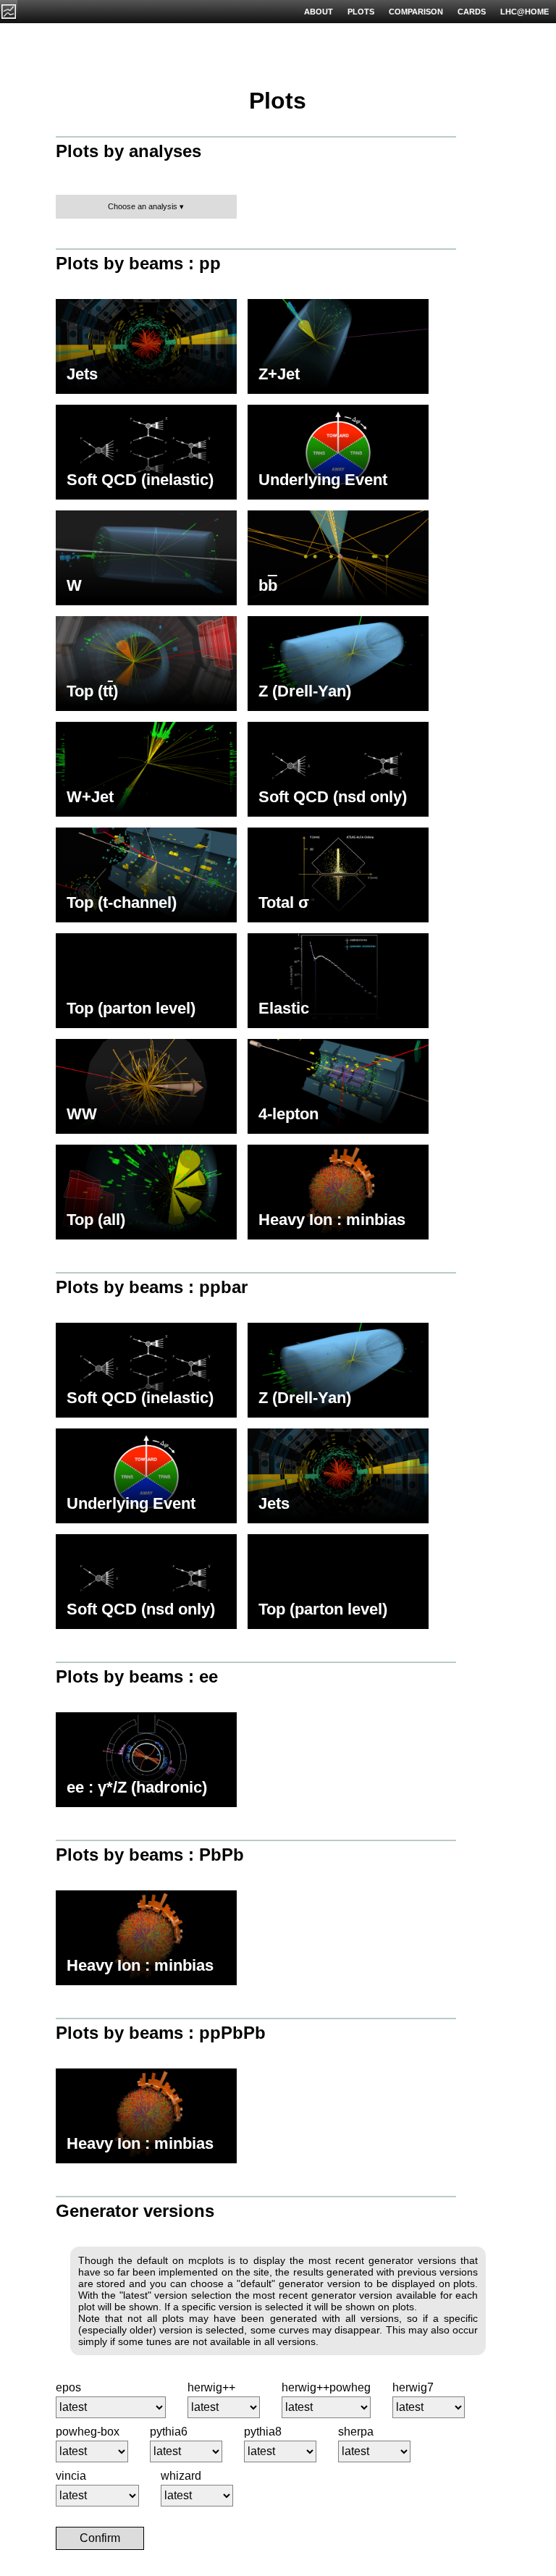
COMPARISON (416, 12)
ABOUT (319, 12)
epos (68, 2387)
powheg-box (88, 2432)
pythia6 (169, 2432)
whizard (181, 2476)
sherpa (356, 2432)
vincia (71, 2476)
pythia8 (263, 2432)
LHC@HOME (525, 12)
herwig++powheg (326, 2387)
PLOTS (361, 12)
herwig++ (211, 2387)
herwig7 (413, 2387)
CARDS (472, 12)
